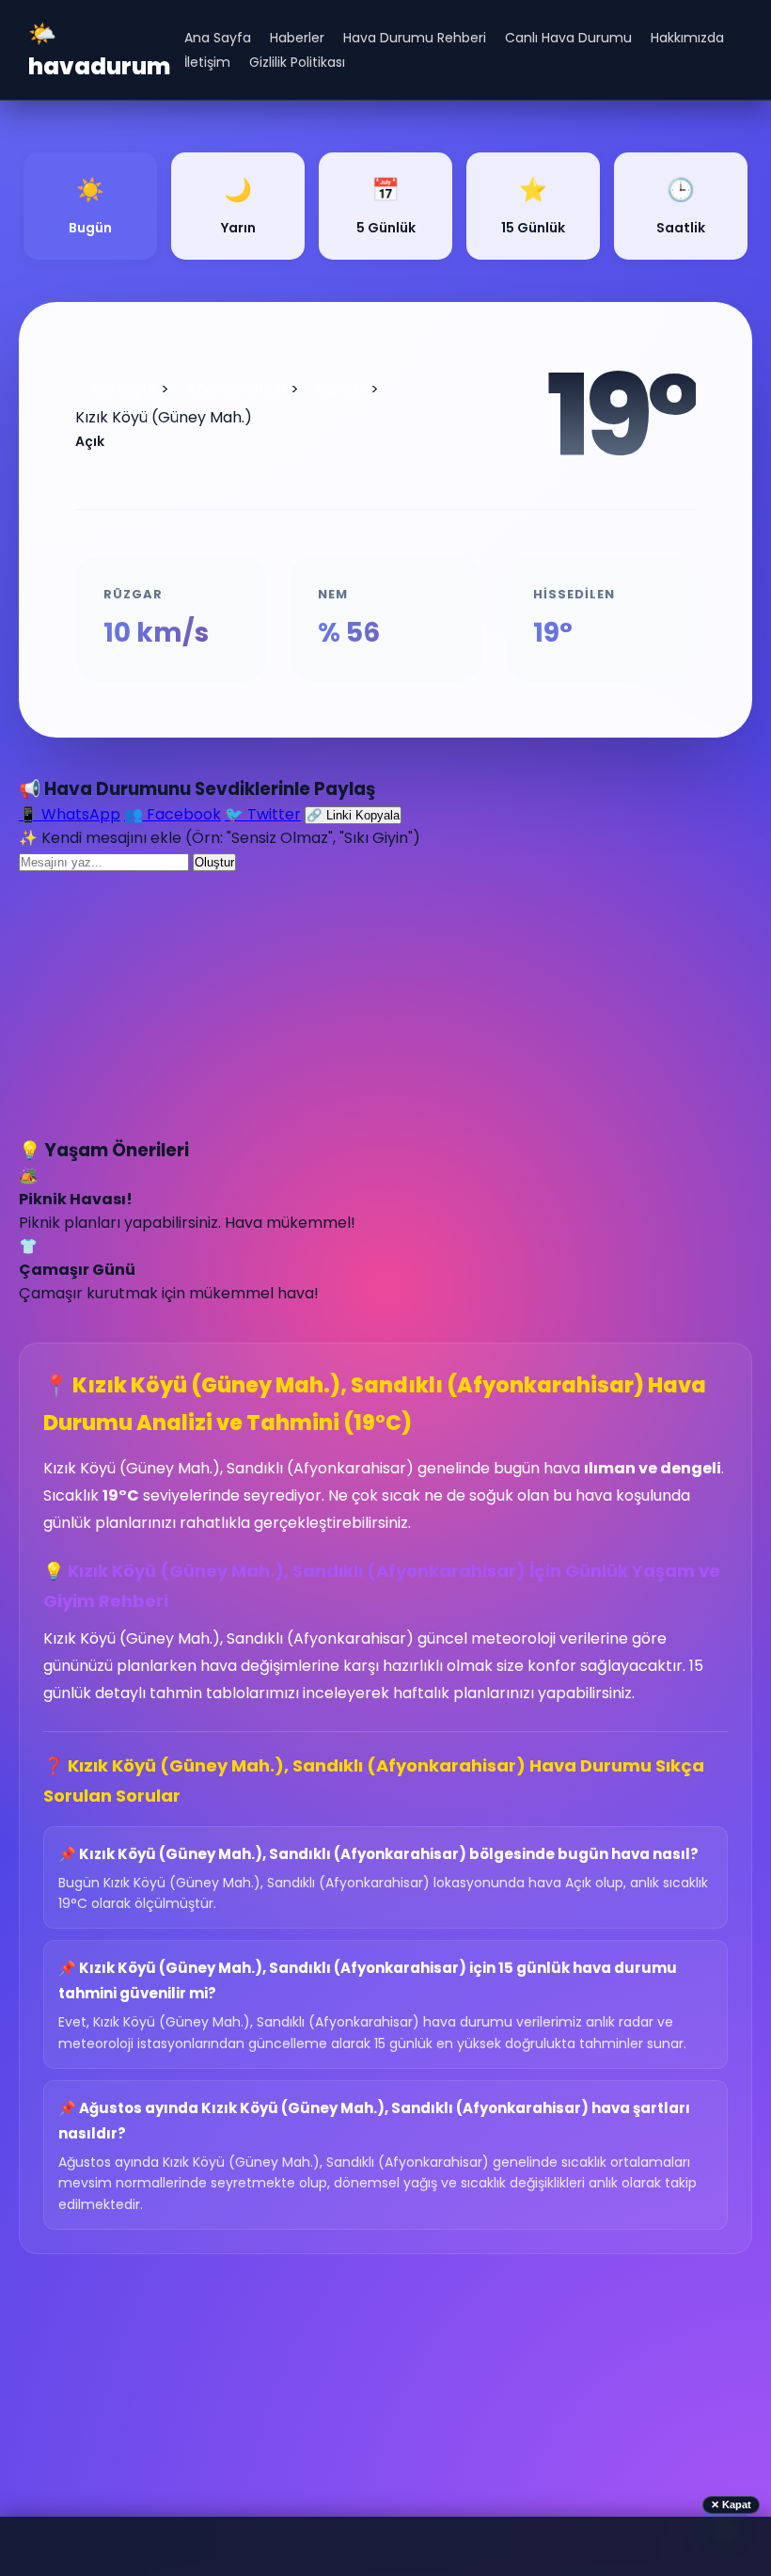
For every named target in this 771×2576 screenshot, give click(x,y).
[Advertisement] (385, 1005)
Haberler (297, 38)
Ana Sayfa (218, 38)
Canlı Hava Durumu (568, 38)
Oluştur (214, 862)
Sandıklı (342, 389)
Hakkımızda (687, 38)
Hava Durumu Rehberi (415, 38)
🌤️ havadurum (99, 50)
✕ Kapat (731, 2504)
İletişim (207, 62)
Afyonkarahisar (237, 389)
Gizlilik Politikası (297, 62)
